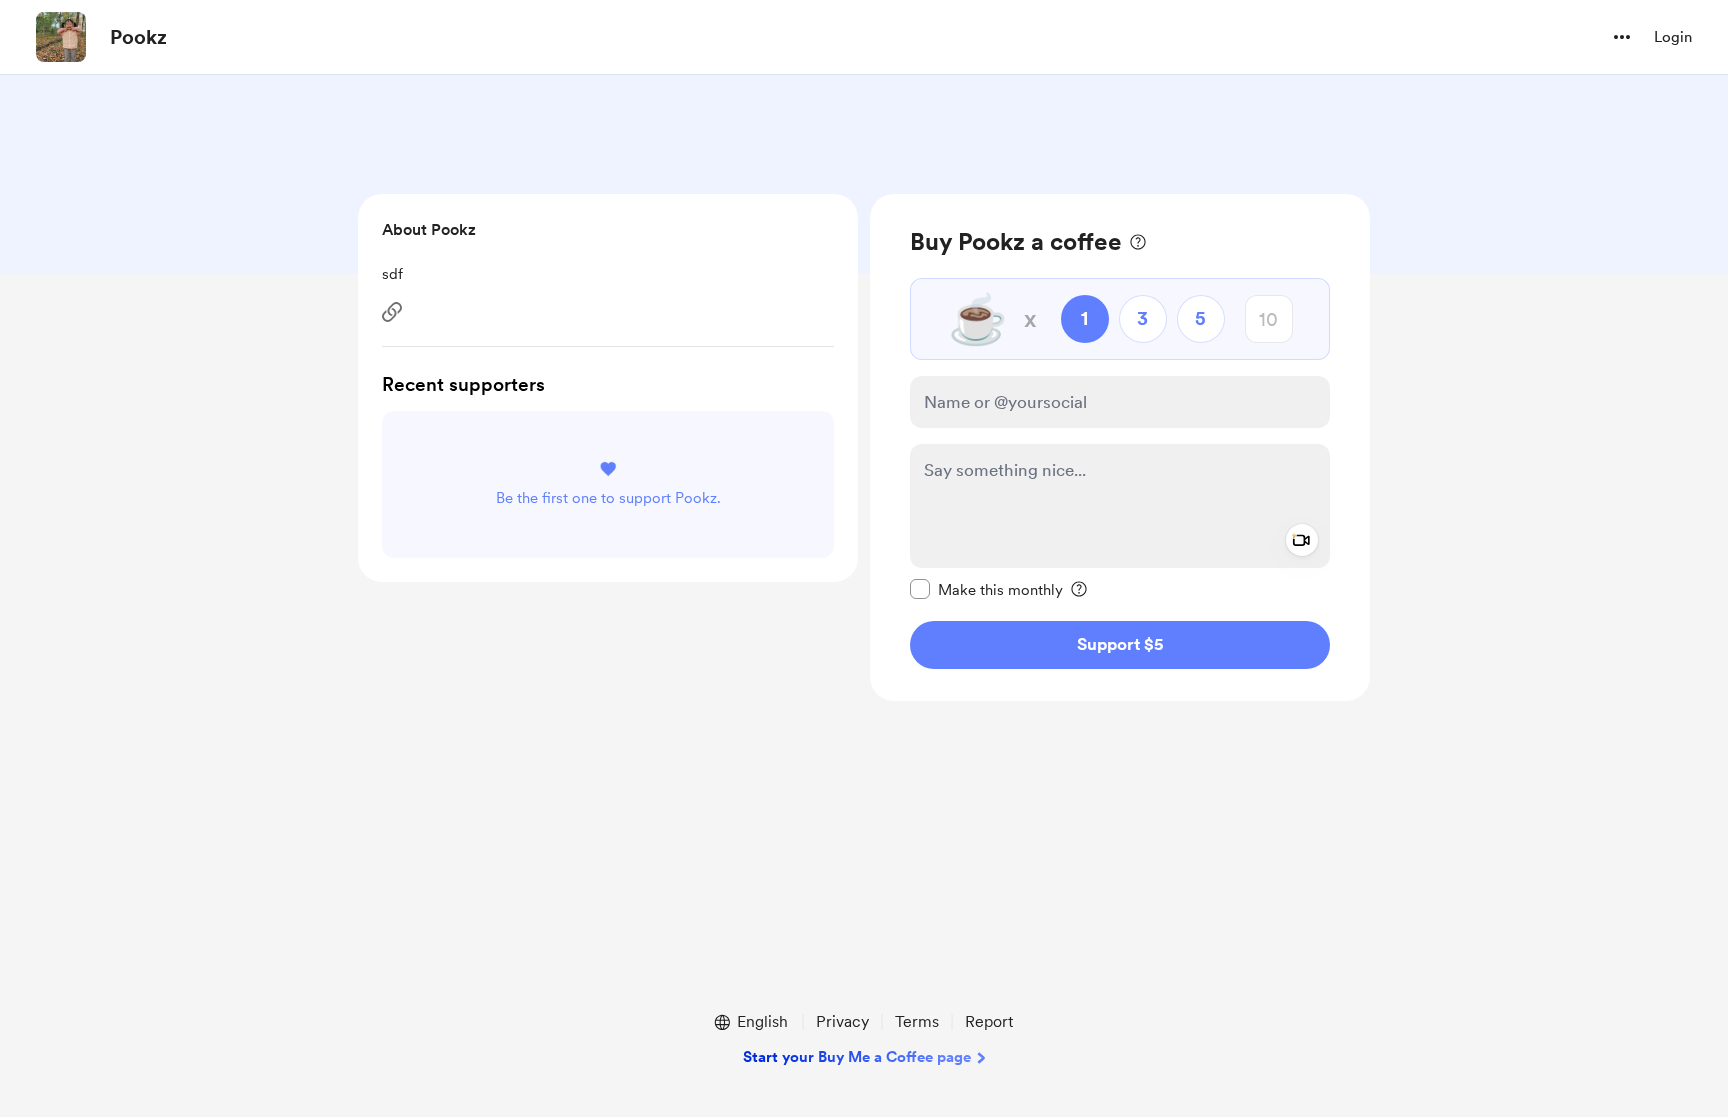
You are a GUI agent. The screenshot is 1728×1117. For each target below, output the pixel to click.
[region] (1120, 447)
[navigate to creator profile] (61, 37)
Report (989, 1021)
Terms (917, 1021)
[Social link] (392, 312)
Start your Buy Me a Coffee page (857, 1057)
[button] (1622, 37)
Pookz (138, 37)
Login (1673, 37)
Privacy (842, 1021)
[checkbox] (986, 589)
